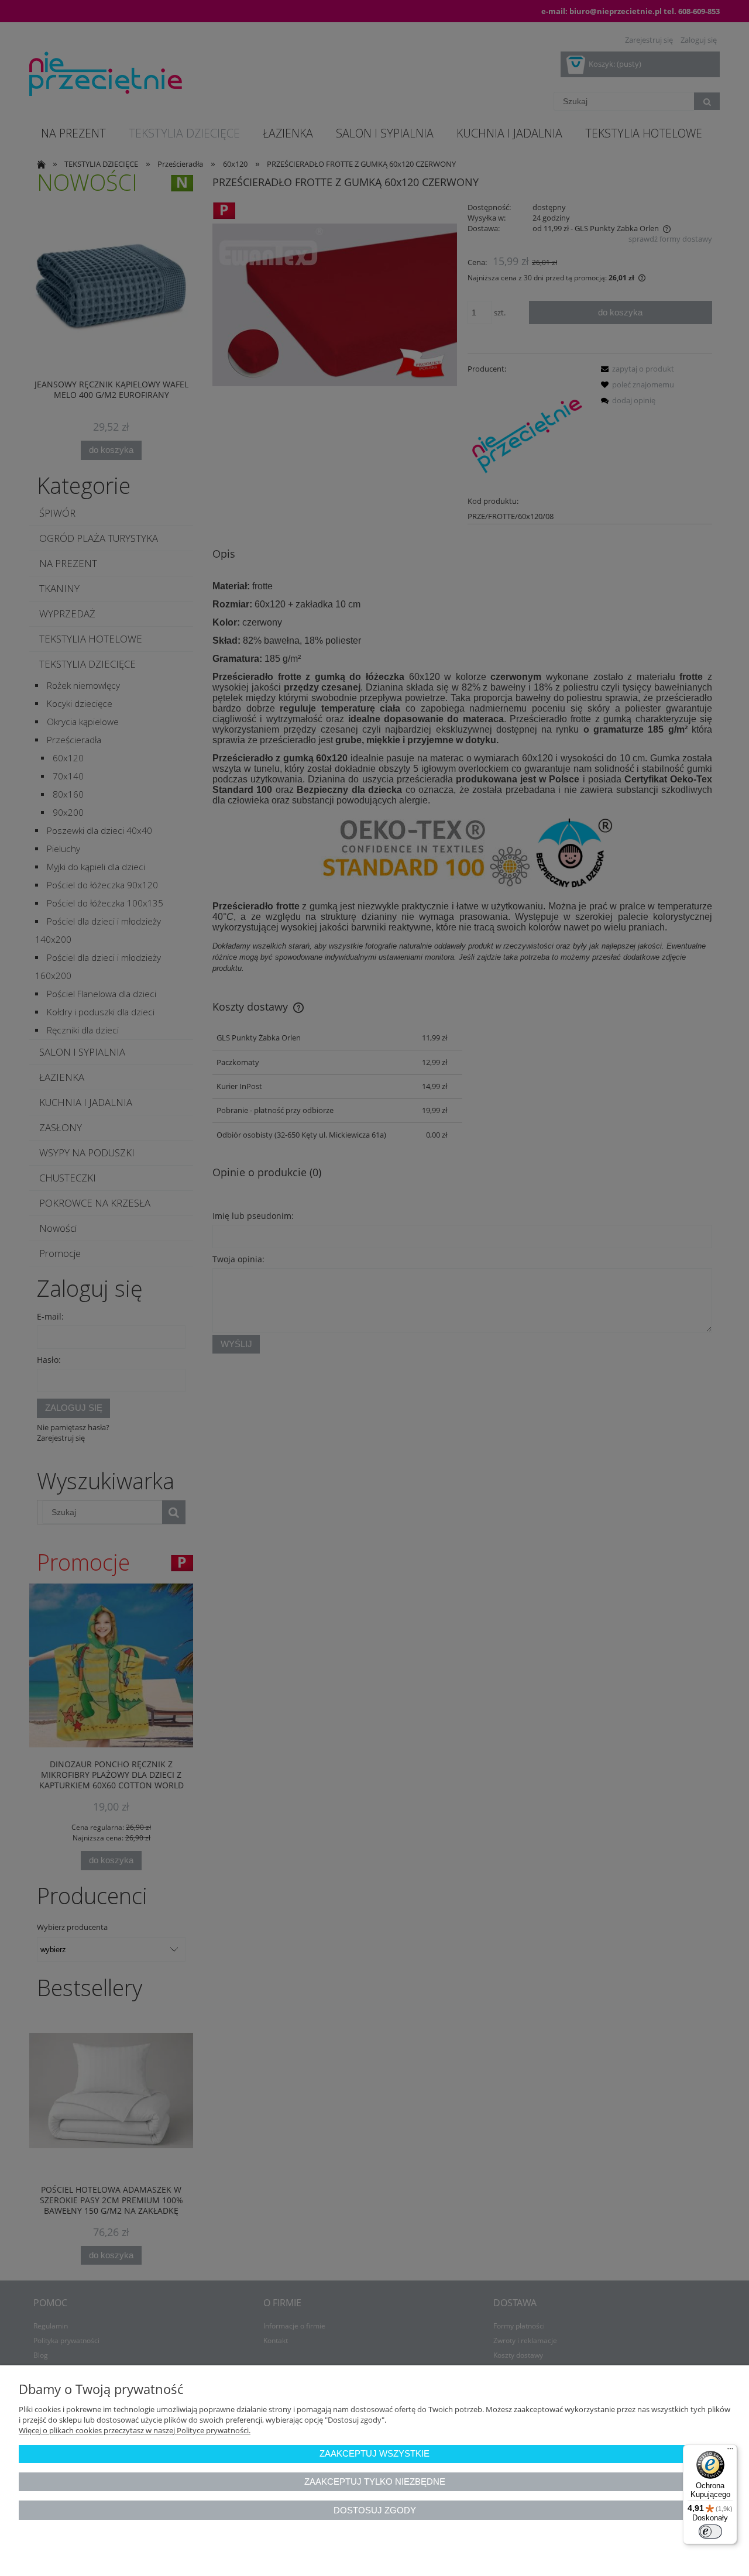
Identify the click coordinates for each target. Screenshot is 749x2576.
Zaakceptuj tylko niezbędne (375, 2481)
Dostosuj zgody (375, 2510)
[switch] (710, 2532)
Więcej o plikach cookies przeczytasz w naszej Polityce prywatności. (135, 2430)
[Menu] (730, 2451)
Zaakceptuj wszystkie (374, 2453)
